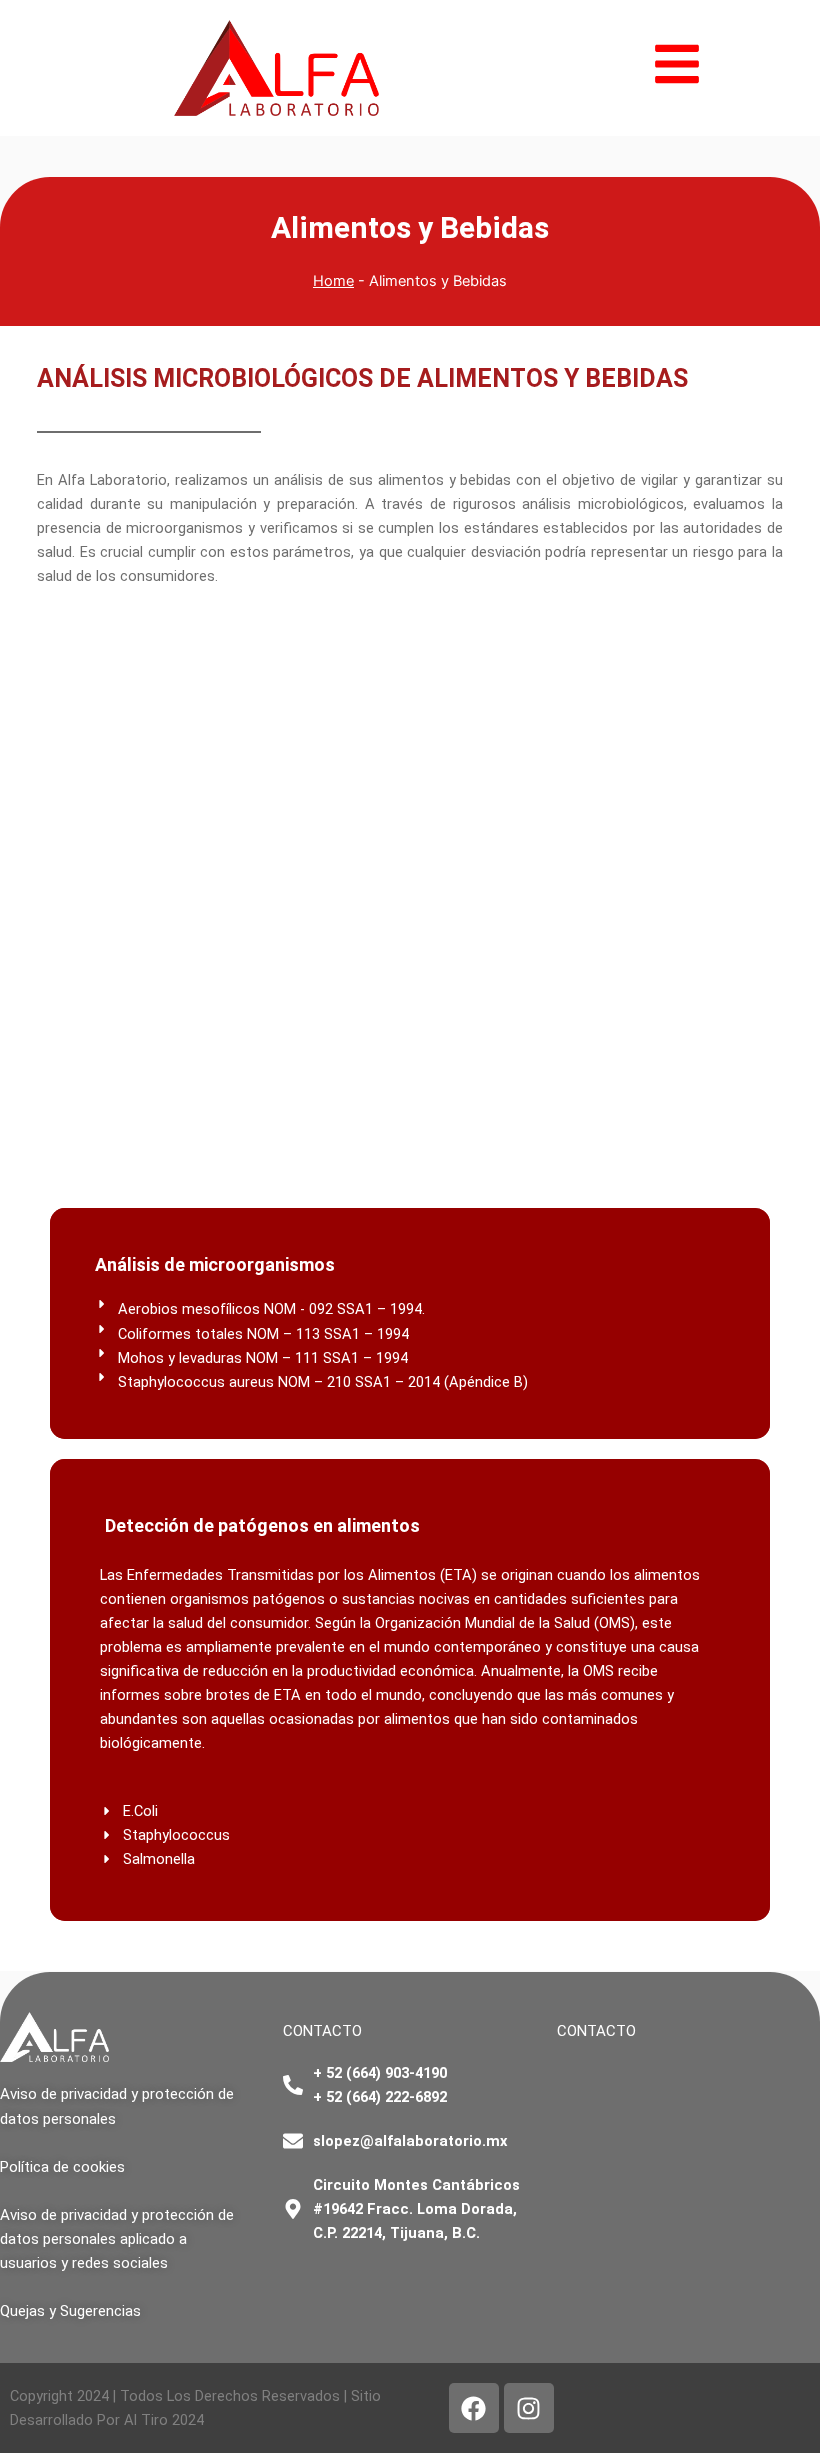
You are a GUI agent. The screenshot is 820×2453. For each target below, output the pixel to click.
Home (333, 281)
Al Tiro (146, 2420)
